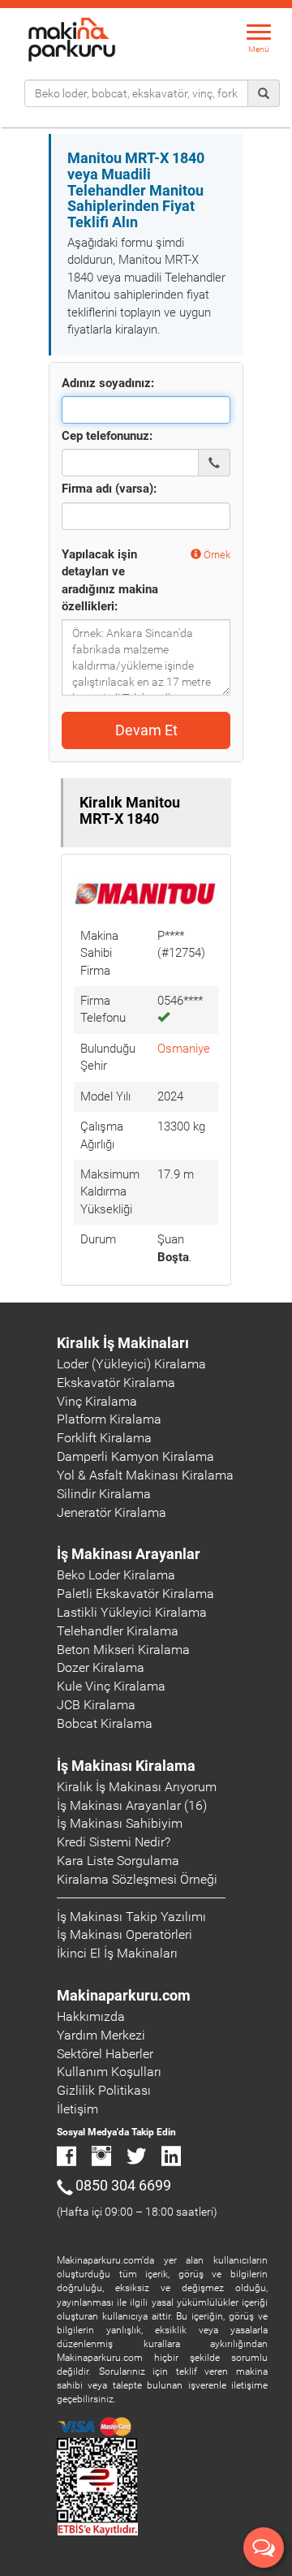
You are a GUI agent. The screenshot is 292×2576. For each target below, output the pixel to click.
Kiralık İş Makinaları (123, 1343)
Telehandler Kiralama (118, 1631)
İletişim (77, 2109)
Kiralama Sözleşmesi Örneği (137, 1879)
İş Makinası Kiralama (126, 1766)
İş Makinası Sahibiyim (120, 1823)
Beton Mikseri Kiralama (123, 1650)
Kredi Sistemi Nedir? (114, 1842)
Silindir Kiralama (104, 1494)
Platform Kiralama (109, 1419)
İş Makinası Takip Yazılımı (131, 1917)
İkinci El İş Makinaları (117, 1953)
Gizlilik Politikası (104, 2090)
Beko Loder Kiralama (116, 1575)
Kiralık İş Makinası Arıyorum (137, 1787)
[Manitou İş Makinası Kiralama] (146, 893)
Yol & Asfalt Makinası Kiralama (145, 1475)
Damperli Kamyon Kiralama (135, 1456)
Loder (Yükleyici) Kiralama (131, 1364)
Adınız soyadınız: (108, 383)
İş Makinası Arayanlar (129, 1554)
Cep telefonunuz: (107, 436)
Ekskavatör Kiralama (116, 1383)
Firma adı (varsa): (109, 489)
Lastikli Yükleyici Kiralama (132, 1612)
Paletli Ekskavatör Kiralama (135, 1594)
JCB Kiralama (96, 1705)
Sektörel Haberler (105, 2054)
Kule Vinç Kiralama (111, 1686)
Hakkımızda (91, 2016)
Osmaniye (184, 1049)
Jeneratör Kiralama (112, 1512)
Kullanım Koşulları (109, 2072)
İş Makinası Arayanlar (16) (132, 1805)
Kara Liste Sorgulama (118, 1861)
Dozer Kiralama (101, 1667)
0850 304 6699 (123, 2185)
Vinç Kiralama (97, 1401)
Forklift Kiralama (104, 1438)
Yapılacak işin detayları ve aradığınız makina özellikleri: (110, 580)
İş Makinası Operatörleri (125, 1934)
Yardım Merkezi (101, 2035)
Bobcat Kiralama (105, 1723)
